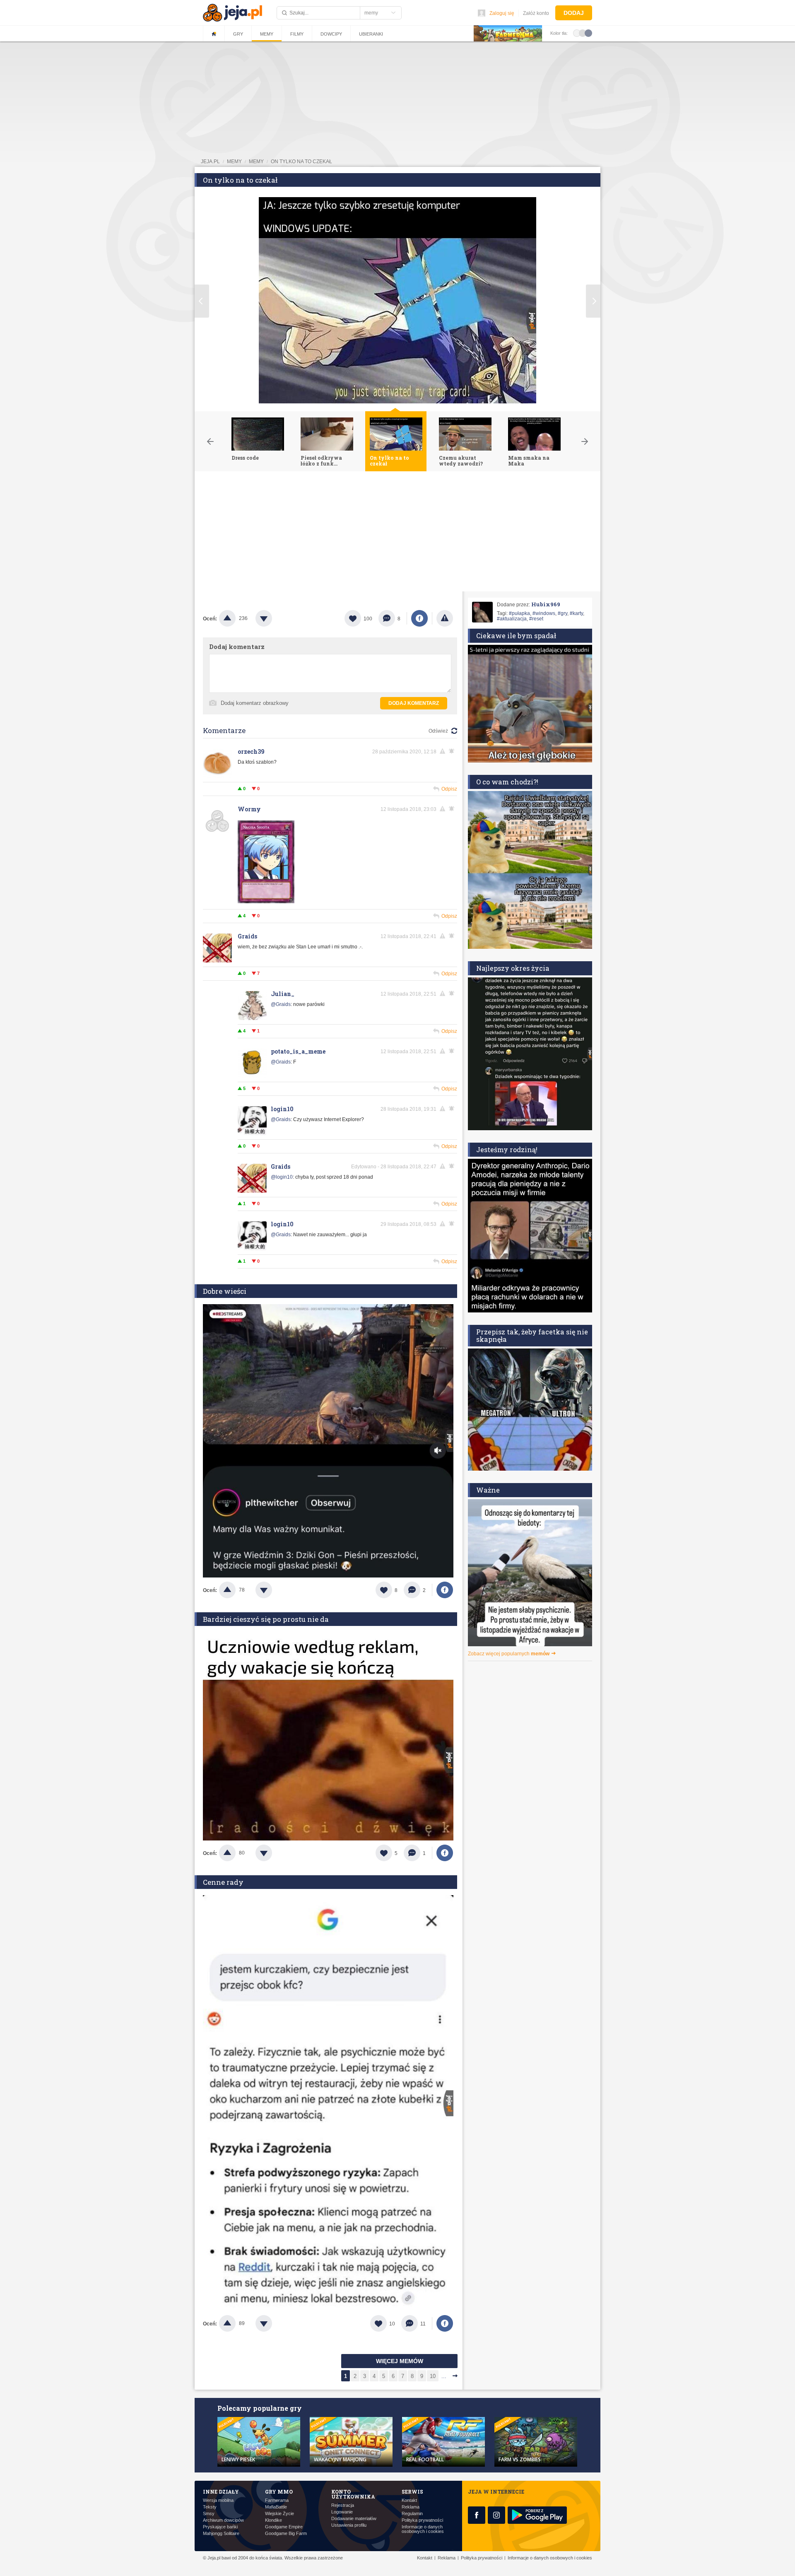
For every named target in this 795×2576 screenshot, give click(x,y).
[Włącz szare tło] (583, 33)
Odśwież (438, 731)
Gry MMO (279, 2492)
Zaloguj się (502, 13)
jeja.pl (210, 162)
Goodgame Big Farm (286, 2534)
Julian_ (283, 994)
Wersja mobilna (218, 2500)
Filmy (297, 34)
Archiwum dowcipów (223, 2520)
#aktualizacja (512, 619)
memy (234, 162)
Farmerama (277, 2500)
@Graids (281, 1004)
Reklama (411, 2507)
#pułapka (519, 613)
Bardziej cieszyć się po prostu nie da (266, 1619)
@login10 (282, 1177)
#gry (563, 613)
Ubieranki (371, 34)
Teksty (210, 2507)
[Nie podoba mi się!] (274, 618)
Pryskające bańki (220, 2527)
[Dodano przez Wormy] (266, 902)
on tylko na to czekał (301, 162)
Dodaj (574, 13)
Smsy (209, 2514)
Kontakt (409, 2500)
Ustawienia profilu (349, 2525)
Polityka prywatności (422, 2520)
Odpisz (449, 789)
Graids (247, 936)
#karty (576, 613)
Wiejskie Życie (279, 2514)
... (444, 2376)
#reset (536, 619)
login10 (282, 1109)
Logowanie (342, 2512)
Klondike (273, 2520)
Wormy (249, 809)
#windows (544, 613)
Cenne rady (223, 1882)
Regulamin (412, 2514)
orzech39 (251, 751)
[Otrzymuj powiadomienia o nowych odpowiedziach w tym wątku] (453, 936)
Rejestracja (343, 2505)
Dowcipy (331, 34)
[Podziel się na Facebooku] (419, 618)
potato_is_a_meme (298, 1051)
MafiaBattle (276, 2507)
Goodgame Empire (284, 2527)
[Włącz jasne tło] (577, 33)
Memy (267, 34)
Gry (238, 34)
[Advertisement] (397, 533)
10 (433, 2376)
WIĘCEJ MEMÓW (400, 2361)
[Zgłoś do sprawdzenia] (445, 618)
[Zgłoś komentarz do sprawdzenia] (444, 751)
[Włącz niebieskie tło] (588, 33)
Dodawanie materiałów (354, 2519)
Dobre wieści (225, 1291)
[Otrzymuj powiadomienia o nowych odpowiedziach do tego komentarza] (453, 751)
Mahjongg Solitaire (221, 2534)
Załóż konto (536, 13)
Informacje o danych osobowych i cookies (423, 2529)
